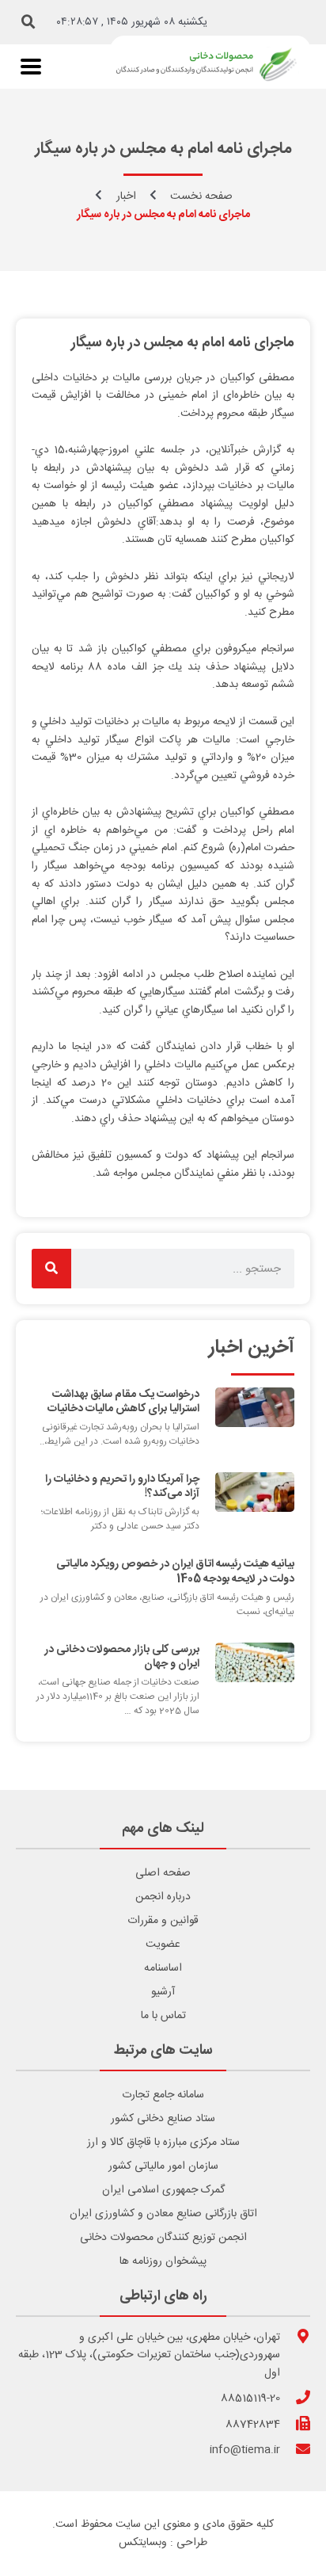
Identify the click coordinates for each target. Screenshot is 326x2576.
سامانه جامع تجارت (163, 2095)
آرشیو (163, 1992)
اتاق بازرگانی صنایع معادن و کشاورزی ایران (163, 2214)
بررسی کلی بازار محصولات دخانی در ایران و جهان (122, 1657)
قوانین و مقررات (163, 1921)
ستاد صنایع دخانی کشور (163, 2119)
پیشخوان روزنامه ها (163, 2261)
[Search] (51, 1269)
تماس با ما (163, 2016)
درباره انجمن (163, 1897)
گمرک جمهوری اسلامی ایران (163, 2190)
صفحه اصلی (163, 1873)
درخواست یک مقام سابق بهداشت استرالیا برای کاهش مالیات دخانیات (123, 1402)
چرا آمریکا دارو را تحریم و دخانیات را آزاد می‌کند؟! (122, 1486)
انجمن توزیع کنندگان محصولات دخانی (163, 2238)
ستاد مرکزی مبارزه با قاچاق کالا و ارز (163, 2143)
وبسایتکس (143, 2543)
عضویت (163, 1944)
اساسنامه (163, 1968)
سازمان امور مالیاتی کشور (163, 2166)
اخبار (126, 197)
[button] (28, 22)
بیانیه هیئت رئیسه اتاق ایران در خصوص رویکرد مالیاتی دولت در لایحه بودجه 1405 (175, 1571)
